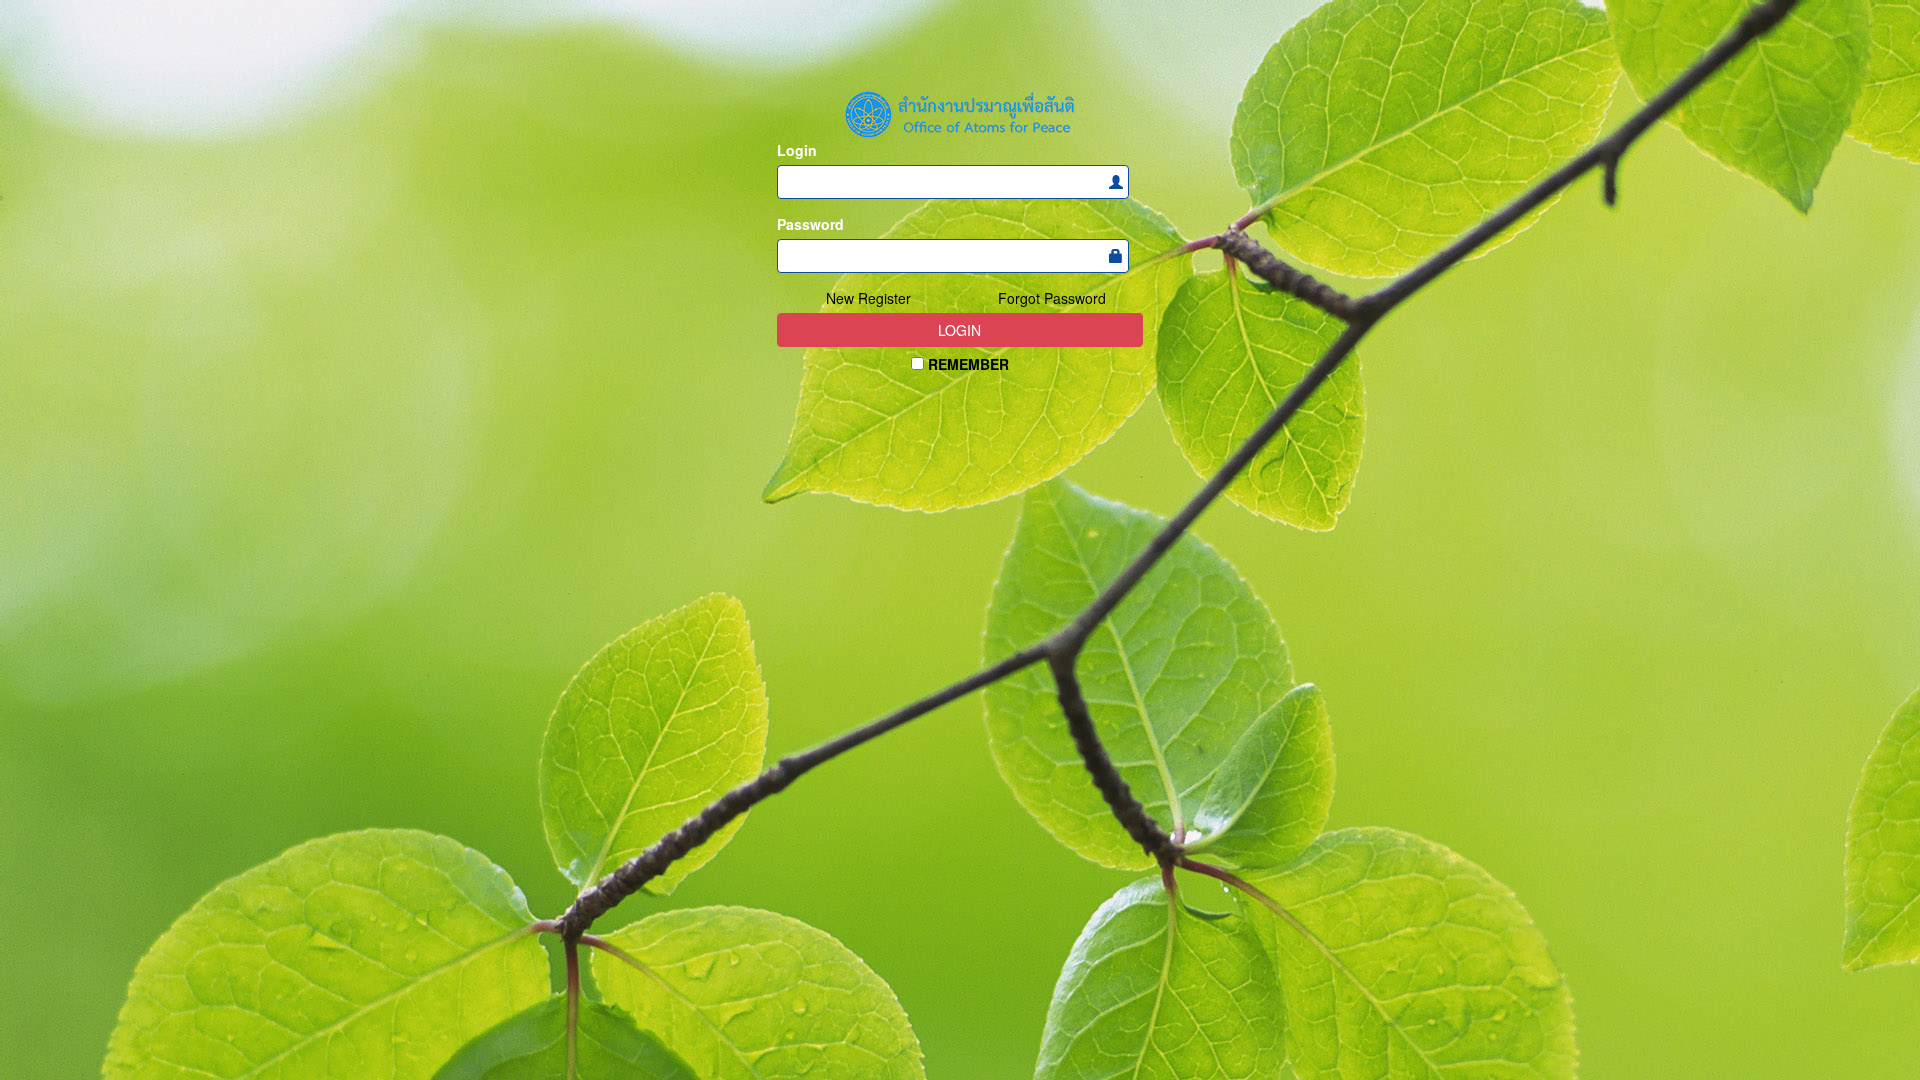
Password (810, 224)
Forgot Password (1052, 298)
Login (797, 150)
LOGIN (959, 330)
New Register (868, 298)
